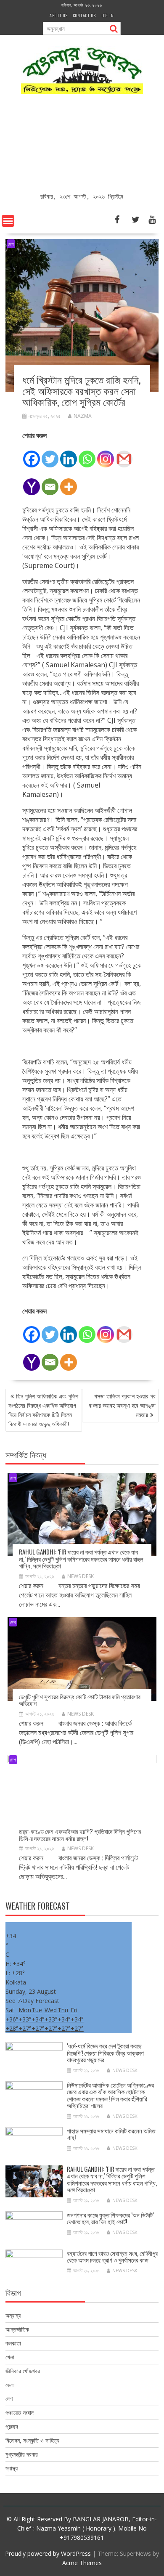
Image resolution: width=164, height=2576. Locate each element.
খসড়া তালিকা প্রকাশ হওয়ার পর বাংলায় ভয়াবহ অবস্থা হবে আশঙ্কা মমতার (122, 1405)
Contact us (85, 15)
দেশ (11, 244)
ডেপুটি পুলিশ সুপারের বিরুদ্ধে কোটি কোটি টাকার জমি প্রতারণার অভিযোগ (80, 1700)
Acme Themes (82, 2563)
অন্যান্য (13, 2315)
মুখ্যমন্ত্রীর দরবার (22, 2454)
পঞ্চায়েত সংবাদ (20, 2413)
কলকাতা (13, 2343)
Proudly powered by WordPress (48, 2553)
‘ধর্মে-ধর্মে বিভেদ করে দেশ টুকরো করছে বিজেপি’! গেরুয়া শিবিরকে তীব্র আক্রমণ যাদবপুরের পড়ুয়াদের (105, 2052)
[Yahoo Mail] (32, 482)
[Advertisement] (82, 145)
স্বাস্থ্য (12, 2468)
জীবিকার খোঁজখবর (23, 2371)
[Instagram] (106, 454)
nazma (83, 416)
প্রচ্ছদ (12, 2426)
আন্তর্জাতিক (17, 2329)
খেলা (10, 2357)
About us (59, 15)
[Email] (50, 482)
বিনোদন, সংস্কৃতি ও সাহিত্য (32, 2440)
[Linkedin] (69, 454)
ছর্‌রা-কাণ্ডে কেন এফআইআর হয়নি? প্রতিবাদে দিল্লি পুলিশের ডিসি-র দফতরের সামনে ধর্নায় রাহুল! (80, 1835)
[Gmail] (124, 454)
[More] (69, 482)
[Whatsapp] (87, 454)
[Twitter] (50, 454)
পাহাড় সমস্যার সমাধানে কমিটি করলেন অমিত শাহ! (111, 2134)
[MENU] (8, 221)
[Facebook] (32, 454)
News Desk (81, 1576)
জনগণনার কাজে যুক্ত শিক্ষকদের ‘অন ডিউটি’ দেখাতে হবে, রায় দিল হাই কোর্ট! (110, 2218)
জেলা (10, 2385)
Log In (108, 15)
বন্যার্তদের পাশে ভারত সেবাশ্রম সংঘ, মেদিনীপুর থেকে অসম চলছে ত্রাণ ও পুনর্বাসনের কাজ (112, 2256)
